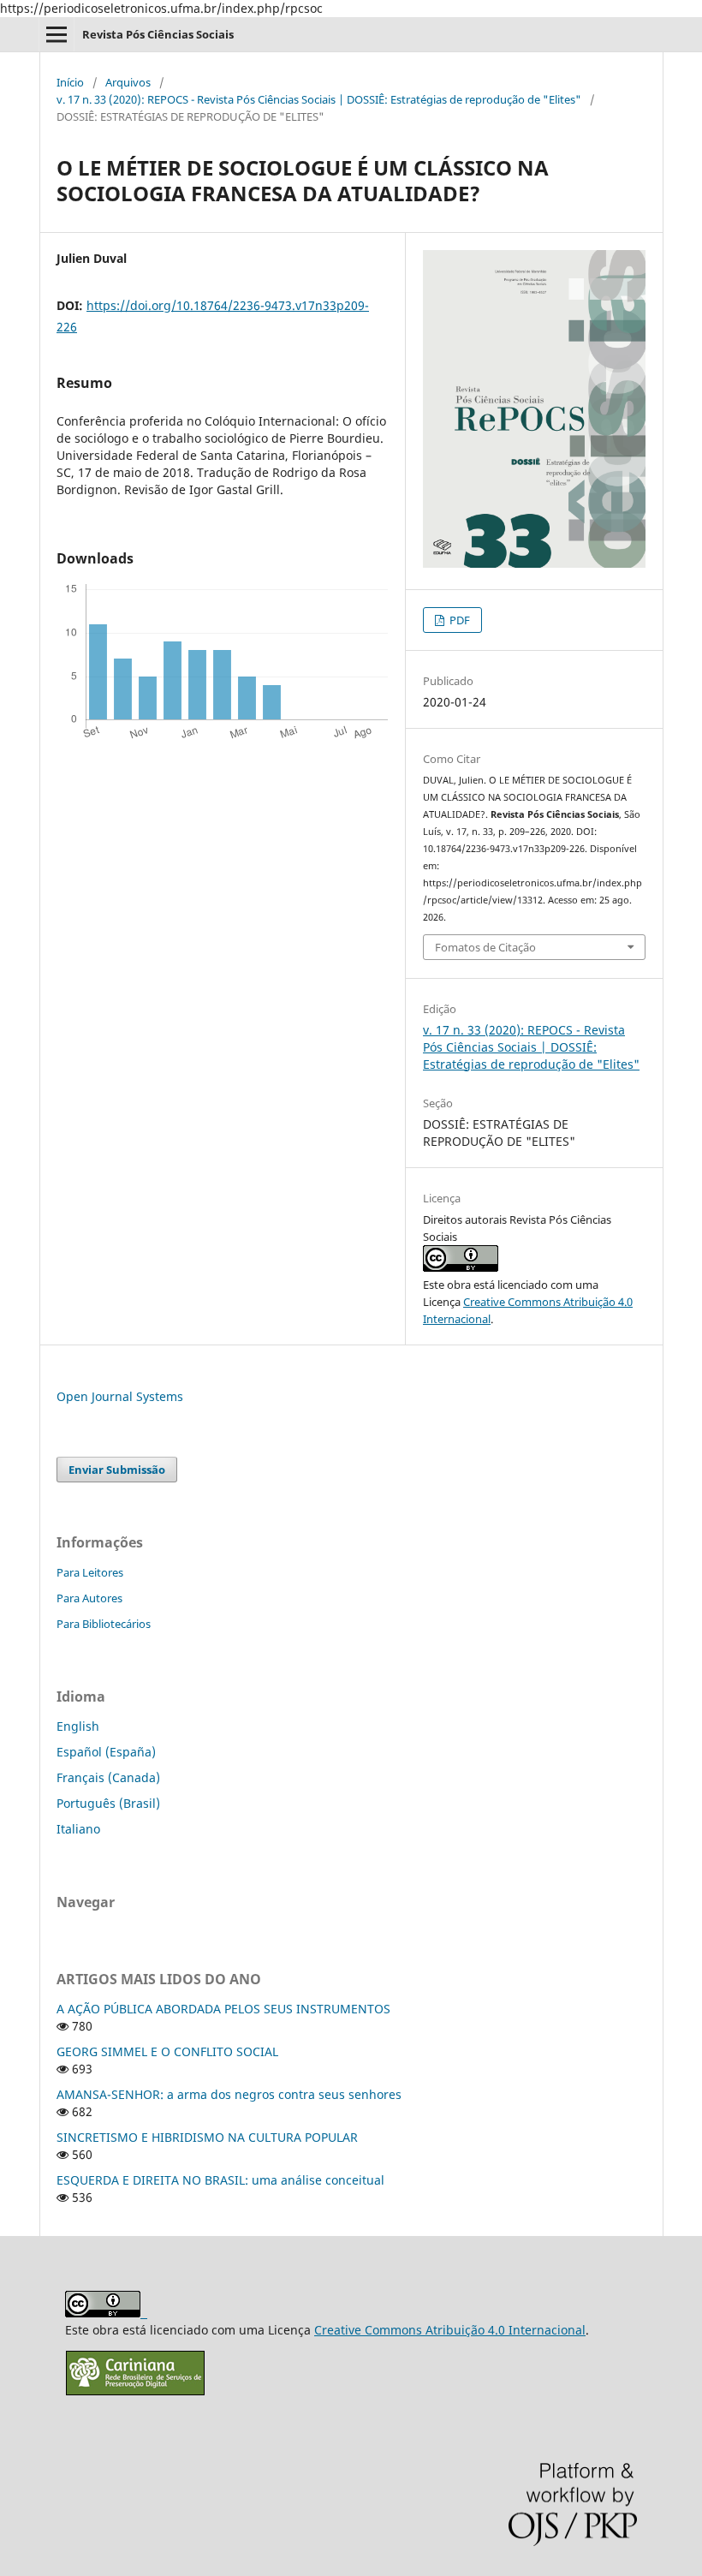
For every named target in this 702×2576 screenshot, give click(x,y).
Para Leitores (90, 1572)
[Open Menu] (57, 34)
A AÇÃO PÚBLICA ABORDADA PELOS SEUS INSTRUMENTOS (223, 2009)
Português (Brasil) (108, 1803)
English (78, 1726)
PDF (458, 620)
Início (70, 82)
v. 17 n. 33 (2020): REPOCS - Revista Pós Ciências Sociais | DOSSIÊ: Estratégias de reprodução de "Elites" (319, 99)
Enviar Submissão (117, 1470)
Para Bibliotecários (104, 1624)
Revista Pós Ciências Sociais (158, 34)
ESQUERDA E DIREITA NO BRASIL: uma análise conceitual (220, 2180)
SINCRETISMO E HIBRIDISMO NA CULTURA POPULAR (207, 2137)
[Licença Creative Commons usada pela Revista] (461, 1267)
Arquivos (128, 82)
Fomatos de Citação (485, 947)
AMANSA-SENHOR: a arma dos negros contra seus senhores (229, 2094)
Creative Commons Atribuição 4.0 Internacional (450, 2330)
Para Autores (89, 1598)
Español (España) (106, 1752)
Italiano (78, 1829)
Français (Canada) (108, 1777)
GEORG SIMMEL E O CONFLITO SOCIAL (167, 2051)
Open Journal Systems (120, 1396)
